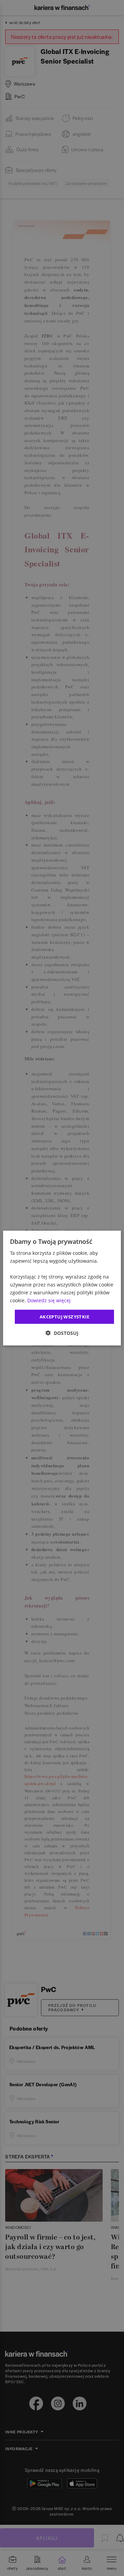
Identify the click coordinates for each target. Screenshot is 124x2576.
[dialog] (62, 1288)
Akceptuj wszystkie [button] (64, 1316)
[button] (62, 1333)
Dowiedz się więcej (49, 1300)
